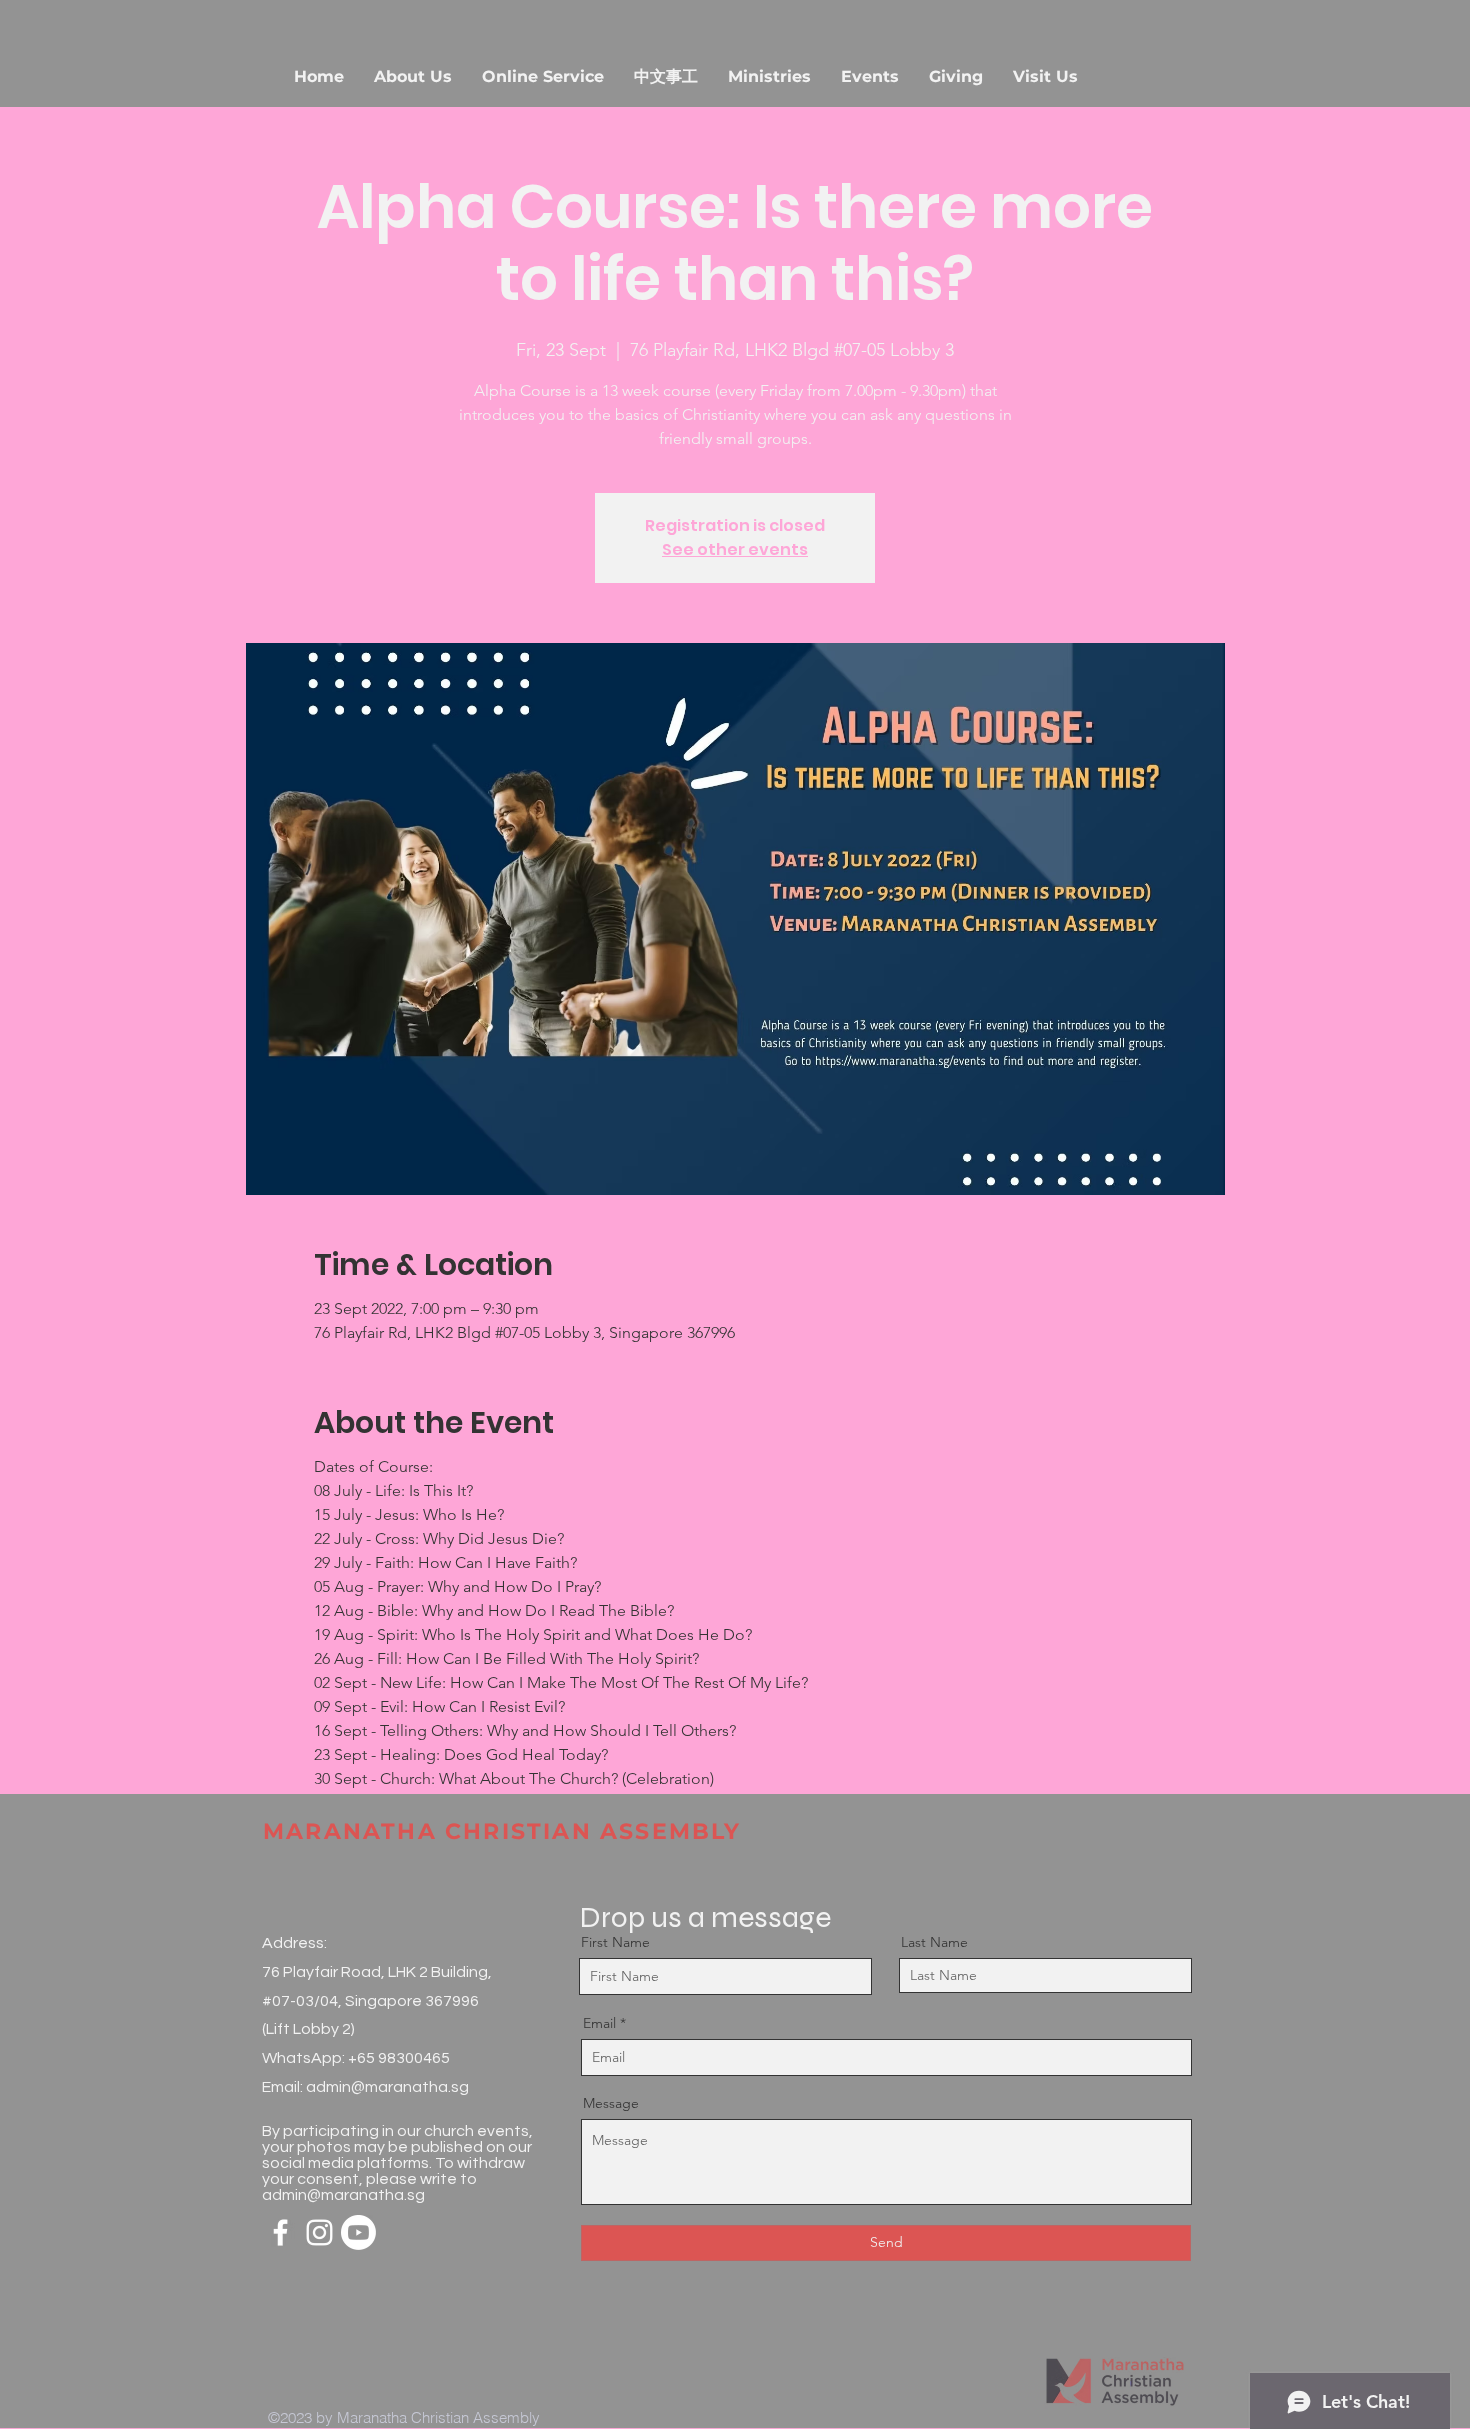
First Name (615, 1942)
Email (599, 2023)
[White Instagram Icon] (319, 2232)
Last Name (934, 1942)
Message (611, 2103)
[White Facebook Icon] (280, 2232)
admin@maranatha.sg (387, 2087)
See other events (735, 549)
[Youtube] (358, 2232)
